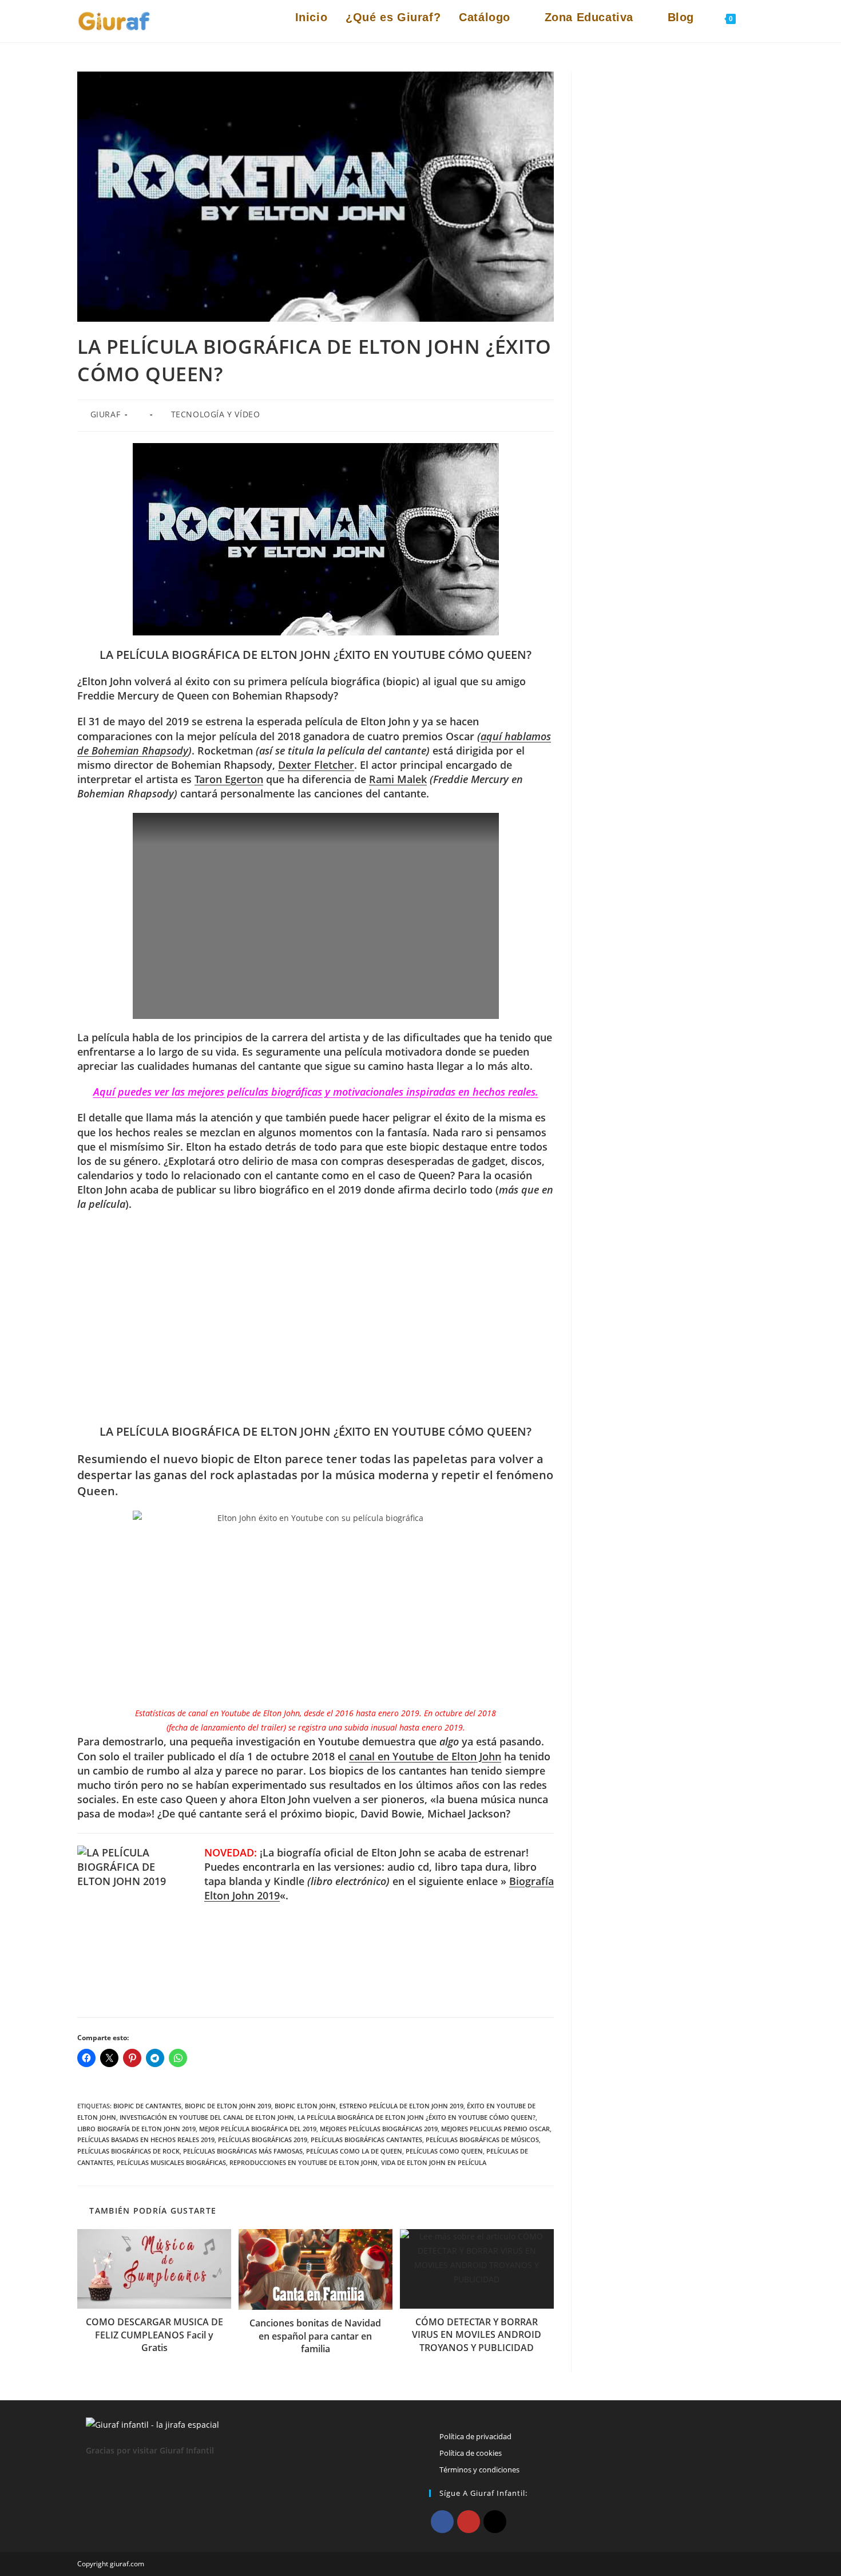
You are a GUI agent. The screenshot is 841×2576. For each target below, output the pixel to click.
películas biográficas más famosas (243, 2151)
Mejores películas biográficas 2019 (379, 2129)
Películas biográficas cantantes (366, 2140)
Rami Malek (398, 779)
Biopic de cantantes (147, 2106)
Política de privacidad (475, 2436)
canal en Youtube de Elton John (425, 1756)
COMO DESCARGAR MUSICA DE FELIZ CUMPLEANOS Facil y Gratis (154, 2335)
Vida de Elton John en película (434, 2162)
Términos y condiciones (479, 2470)
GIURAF (106, 414)
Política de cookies (471, 2453)
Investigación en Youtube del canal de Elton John (207, 2117)
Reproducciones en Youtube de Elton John (304, 2162)
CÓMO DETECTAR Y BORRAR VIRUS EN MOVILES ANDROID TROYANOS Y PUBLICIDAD (477, 2335)
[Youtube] (469, 2522)
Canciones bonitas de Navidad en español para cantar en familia (315, 2336)
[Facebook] (442, 2522)
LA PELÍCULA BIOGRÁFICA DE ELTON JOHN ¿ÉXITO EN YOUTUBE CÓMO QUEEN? (416, 2117)
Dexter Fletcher (316, 765)
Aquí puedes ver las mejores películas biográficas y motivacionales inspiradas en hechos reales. (316, 1092)
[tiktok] (495, 2522)
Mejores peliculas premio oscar (495, 2129)
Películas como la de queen (354, 2151)
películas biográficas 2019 (263, 2140)
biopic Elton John (305, 2106)
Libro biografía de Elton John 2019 (136, 2129)
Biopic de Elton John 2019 (228, 2106)
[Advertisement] (316, 1318)
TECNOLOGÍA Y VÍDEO (216, 414)
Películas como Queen (444, 2151)
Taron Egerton (229, 779)
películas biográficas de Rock (128, 2151)
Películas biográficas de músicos (482, 2140)
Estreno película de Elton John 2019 (401, 2106)
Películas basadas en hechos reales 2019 (146, 2140)
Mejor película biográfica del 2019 (258, 2129)
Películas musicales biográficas (171, 2162)
